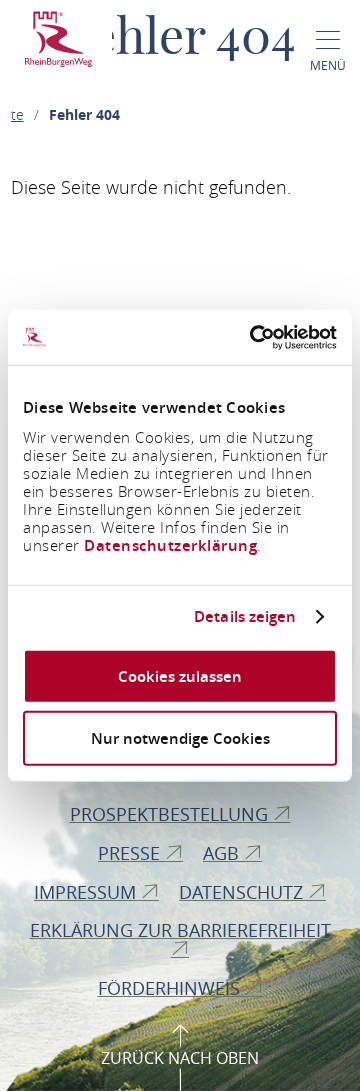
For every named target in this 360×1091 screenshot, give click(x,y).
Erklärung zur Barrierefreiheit (180, 930)
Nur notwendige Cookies (180, 738)
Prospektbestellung (171, 814)
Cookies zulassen (180, 675)
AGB (223, 853)
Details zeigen (245, 617)
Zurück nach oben (180, 1058)
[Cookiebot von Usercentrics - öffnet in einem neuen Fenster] (254, 337)
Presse (131, 853)
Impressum (87, 892)
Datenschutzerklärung (170, 544)
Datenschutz (243, 892)
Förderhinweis (171, 988)
